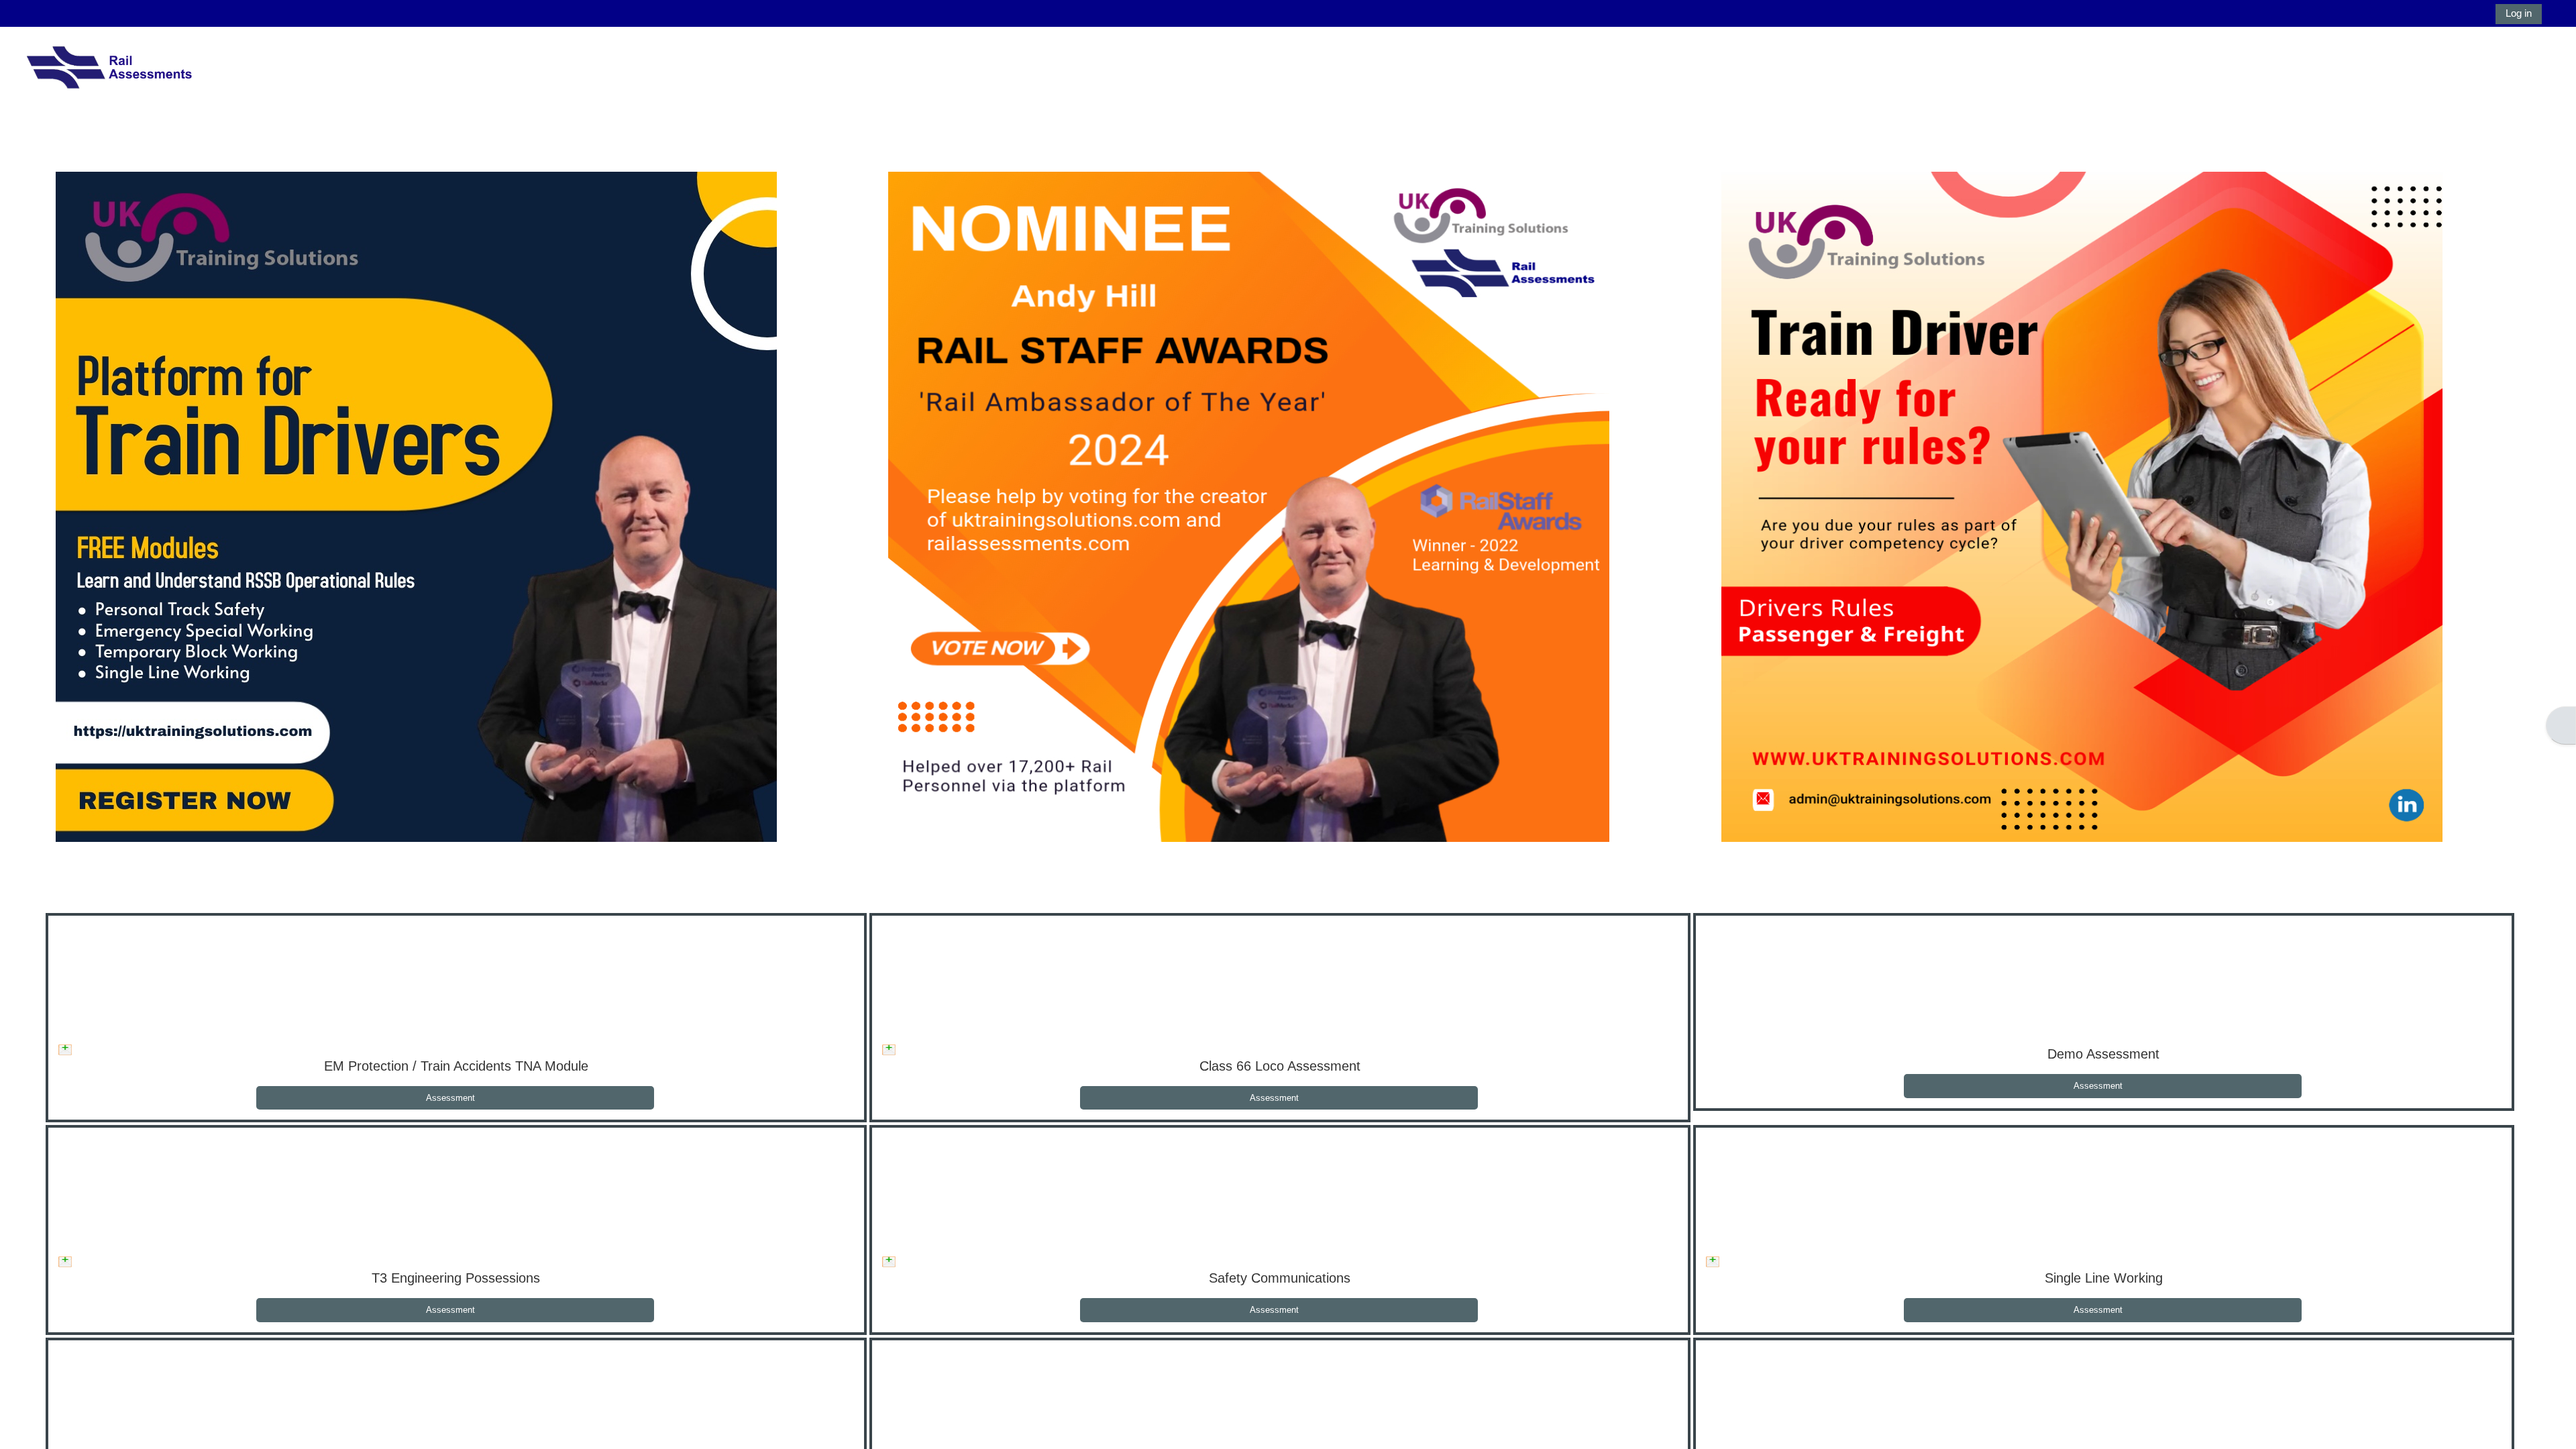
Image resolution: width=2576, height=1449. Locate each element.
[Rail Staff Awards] (1249, 505)
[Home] (109, 71)
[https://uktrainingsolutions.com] (416, 505)
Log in (2519, 13)
